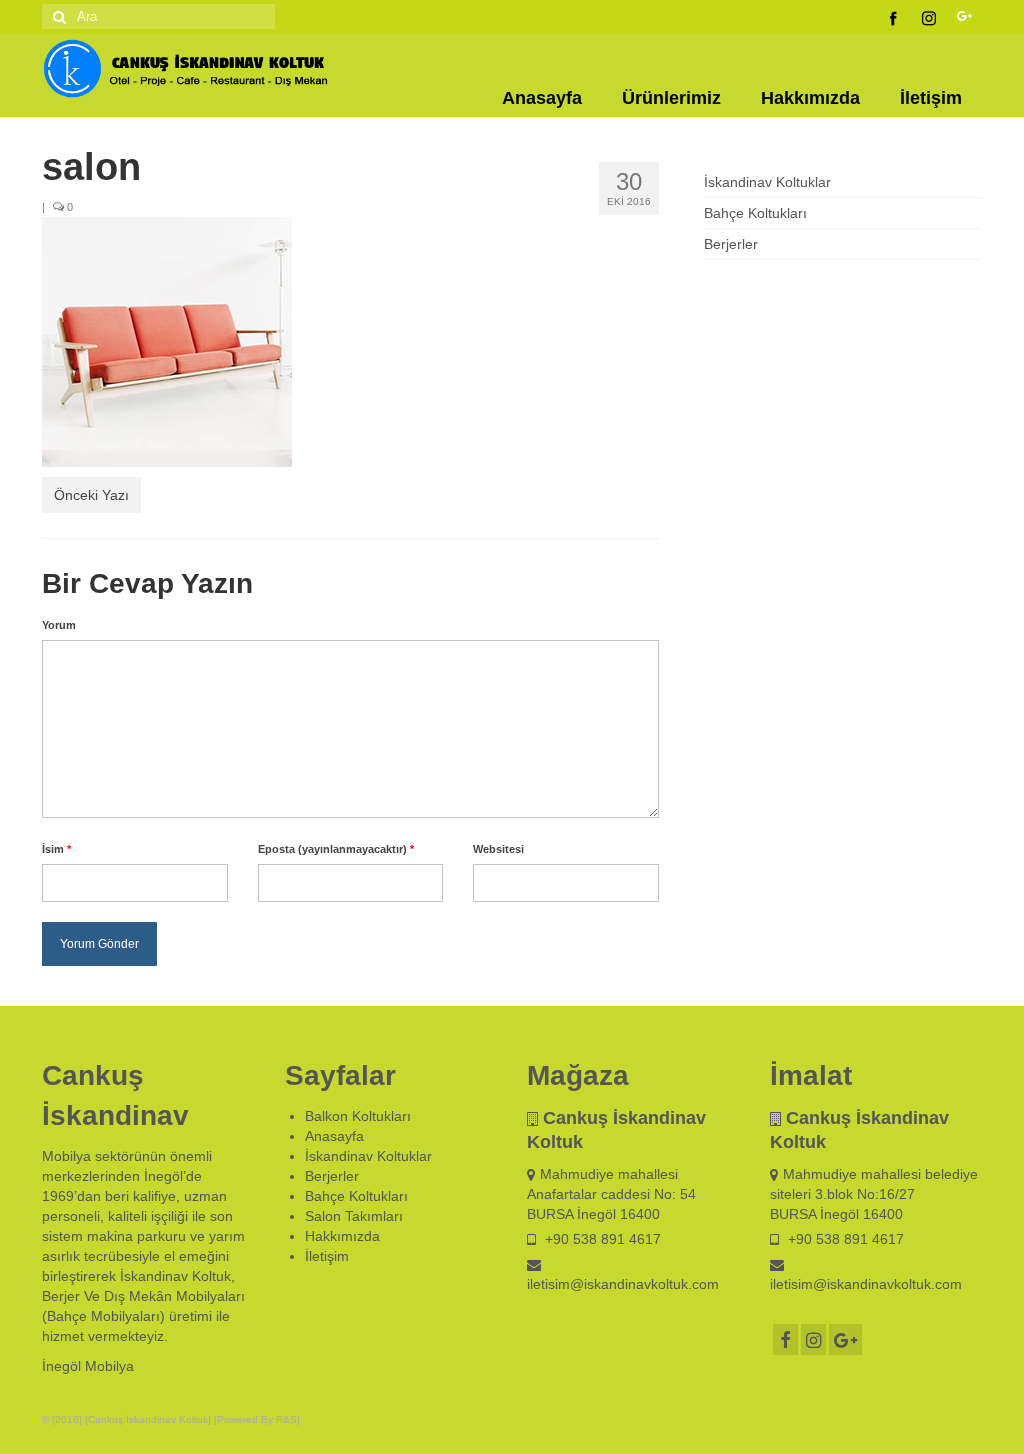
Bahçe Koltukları (755, 213)
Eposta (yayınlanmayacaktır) (336, 849)
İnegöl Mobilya (88, 1366)
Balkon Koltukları (358, 1116)
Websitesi (498, 849)
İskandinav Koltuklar (767, 182)
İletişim (931, 98)
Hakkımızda (810, 98)
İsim (56, 849)
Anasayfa (542, 98)
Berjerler (731, 244)
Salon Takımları (354, 1216)
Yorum (59, 625)
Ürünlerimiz (671, 98)
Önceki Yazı (91, 495)
